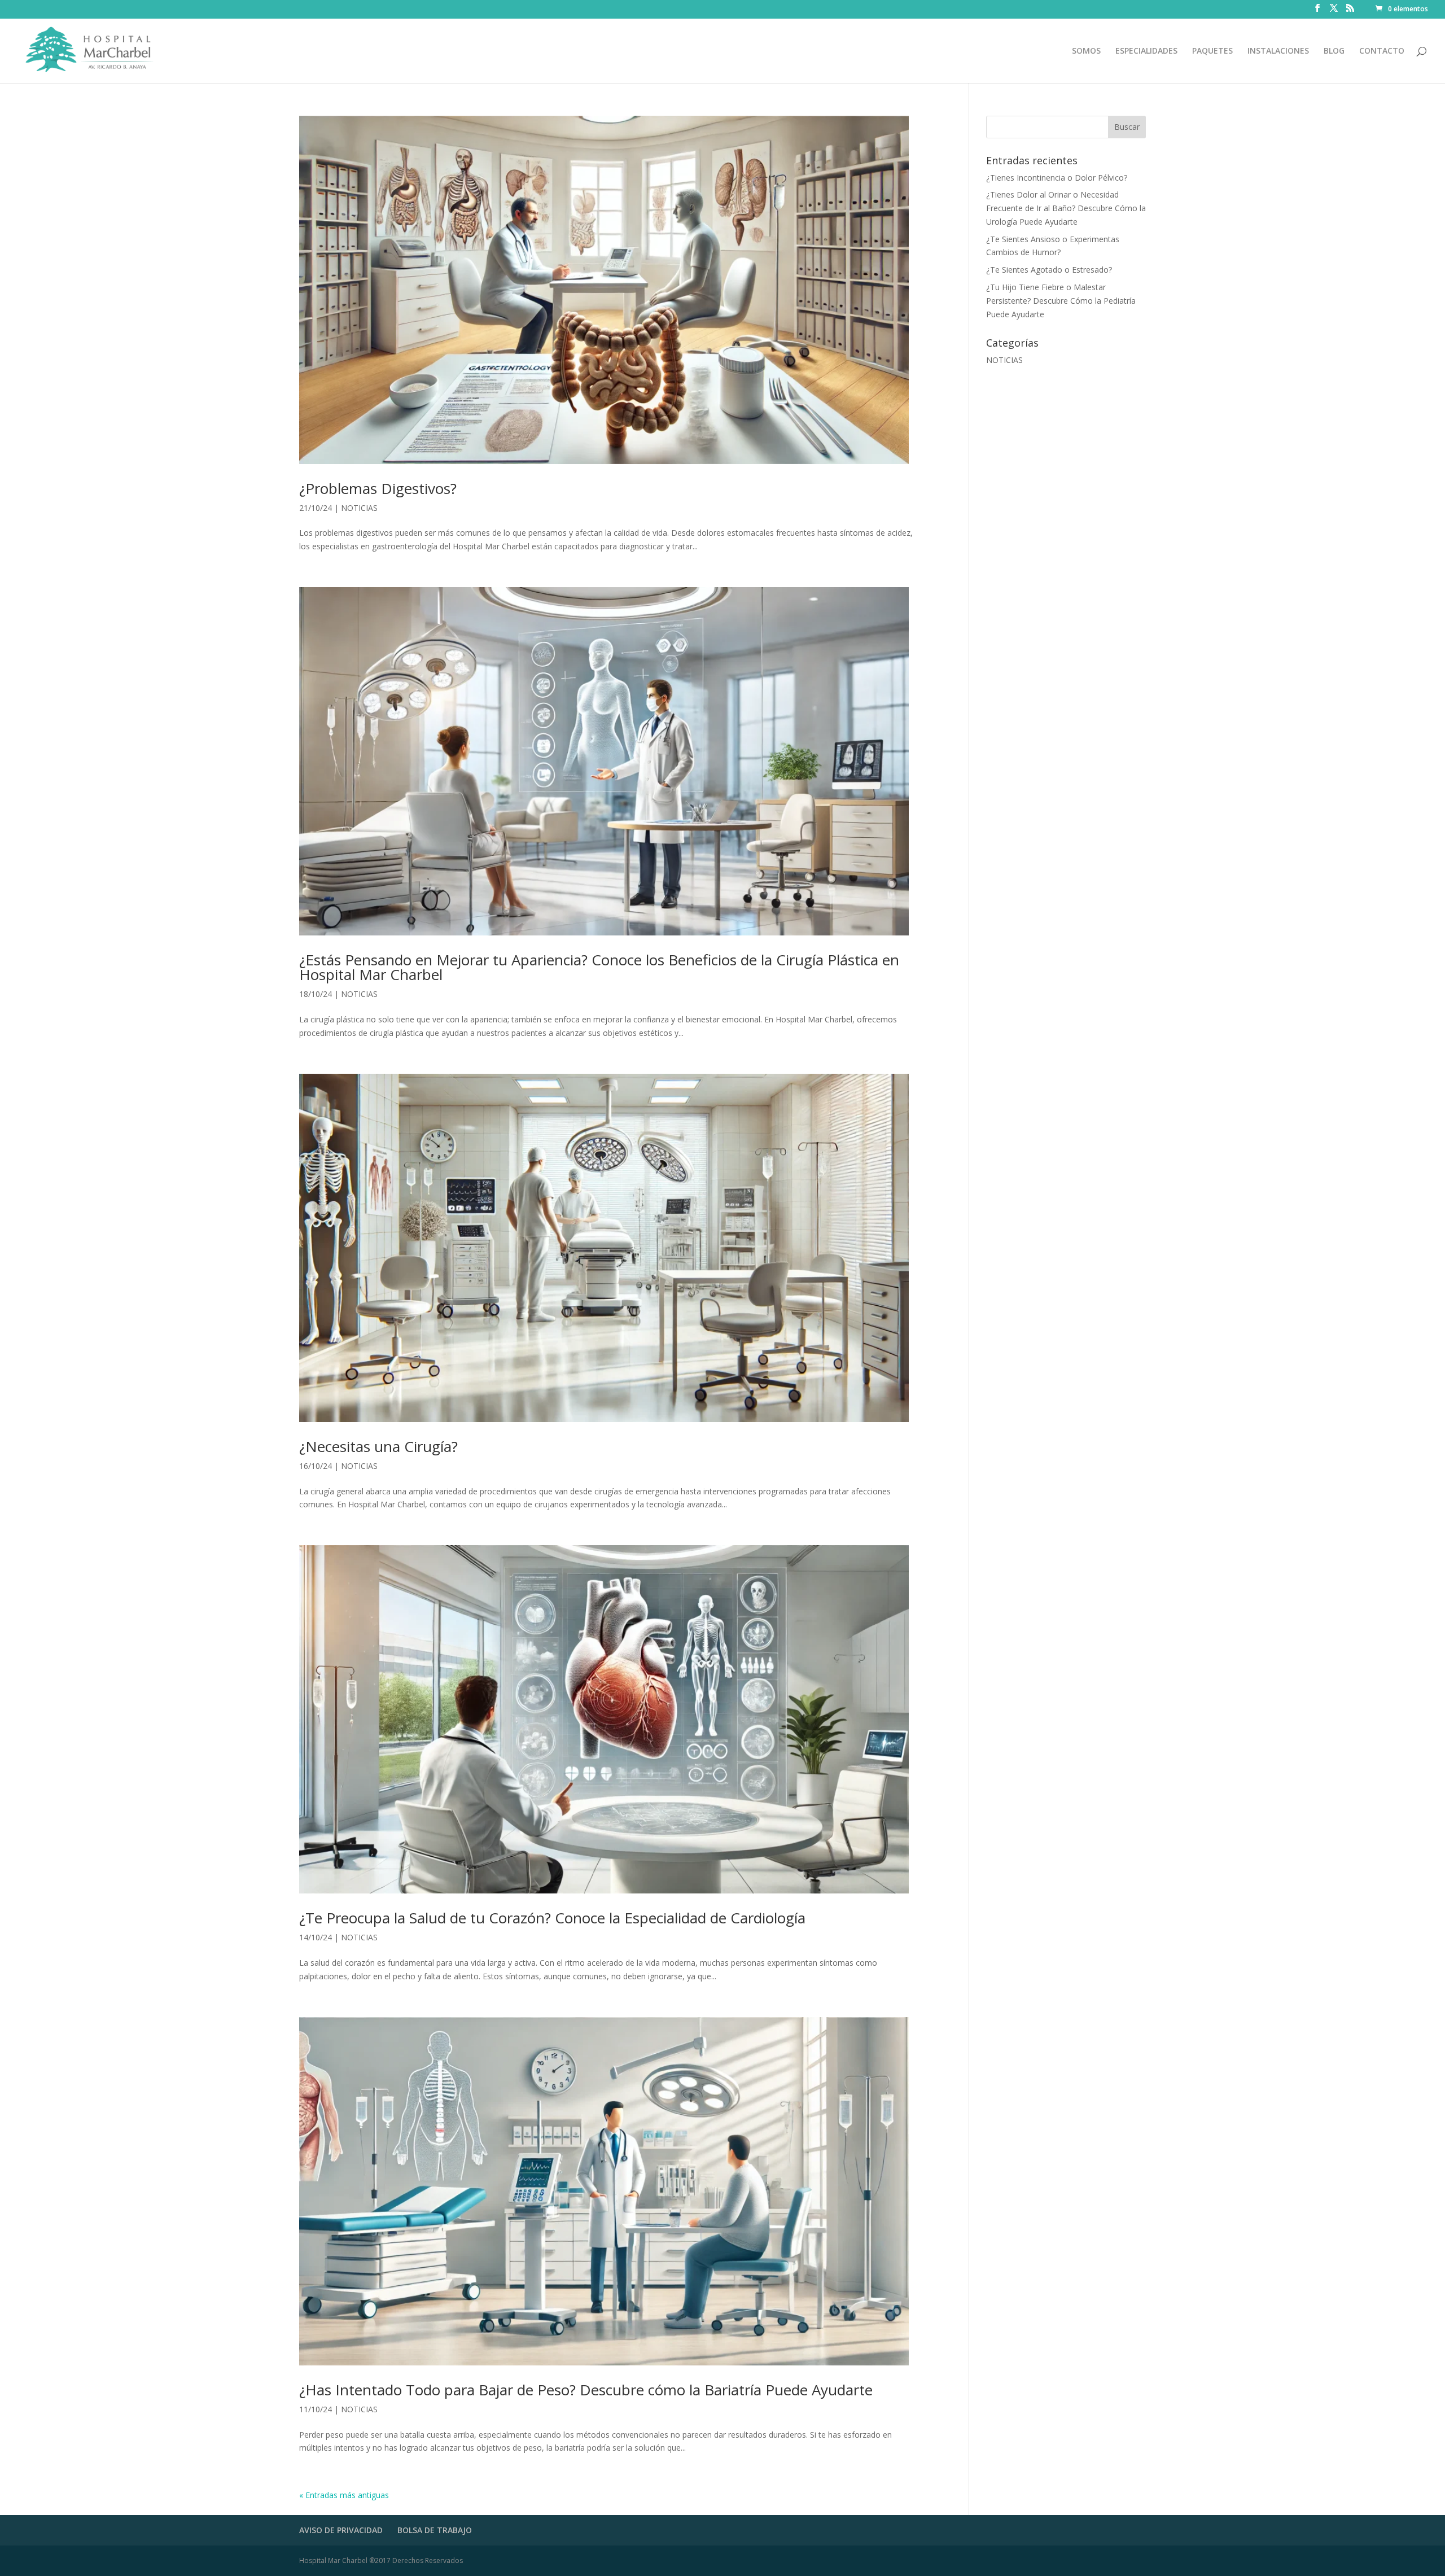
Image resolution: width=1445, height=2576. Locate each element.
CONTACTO (1382, 51)
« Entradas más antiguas (344, 2495)
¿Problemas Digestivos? (378, 488)
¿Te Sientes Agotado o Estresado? (1049, 270)
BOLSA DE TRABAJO (435, 2530)
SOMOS (1086, 51)
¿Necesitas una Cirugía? (378, 1446)
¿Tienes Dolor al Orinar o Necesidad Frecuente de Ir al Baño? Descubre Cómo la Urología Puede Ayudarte (1066, 208)
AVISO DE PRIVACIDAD (341, 2530)
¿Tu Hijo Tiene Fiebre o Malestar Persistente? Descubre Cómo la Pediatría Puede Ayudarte (1061, 301)
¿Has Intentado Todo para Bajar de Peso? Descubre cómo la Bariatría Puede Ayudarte (586, 2390)
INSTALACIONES (1278, 51)
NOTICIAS (359, 508)
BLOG (1334, 51)
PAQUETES (1212, 51)
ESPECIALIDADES (1146, 51)
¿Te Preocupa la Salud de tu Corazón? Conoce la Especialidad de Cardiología (552, 1918)
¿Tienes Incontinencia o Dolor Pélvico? (1057, 178)
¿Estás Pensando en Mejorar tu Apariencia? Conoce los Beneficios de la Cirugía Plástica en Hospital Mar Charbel (599, 967)
